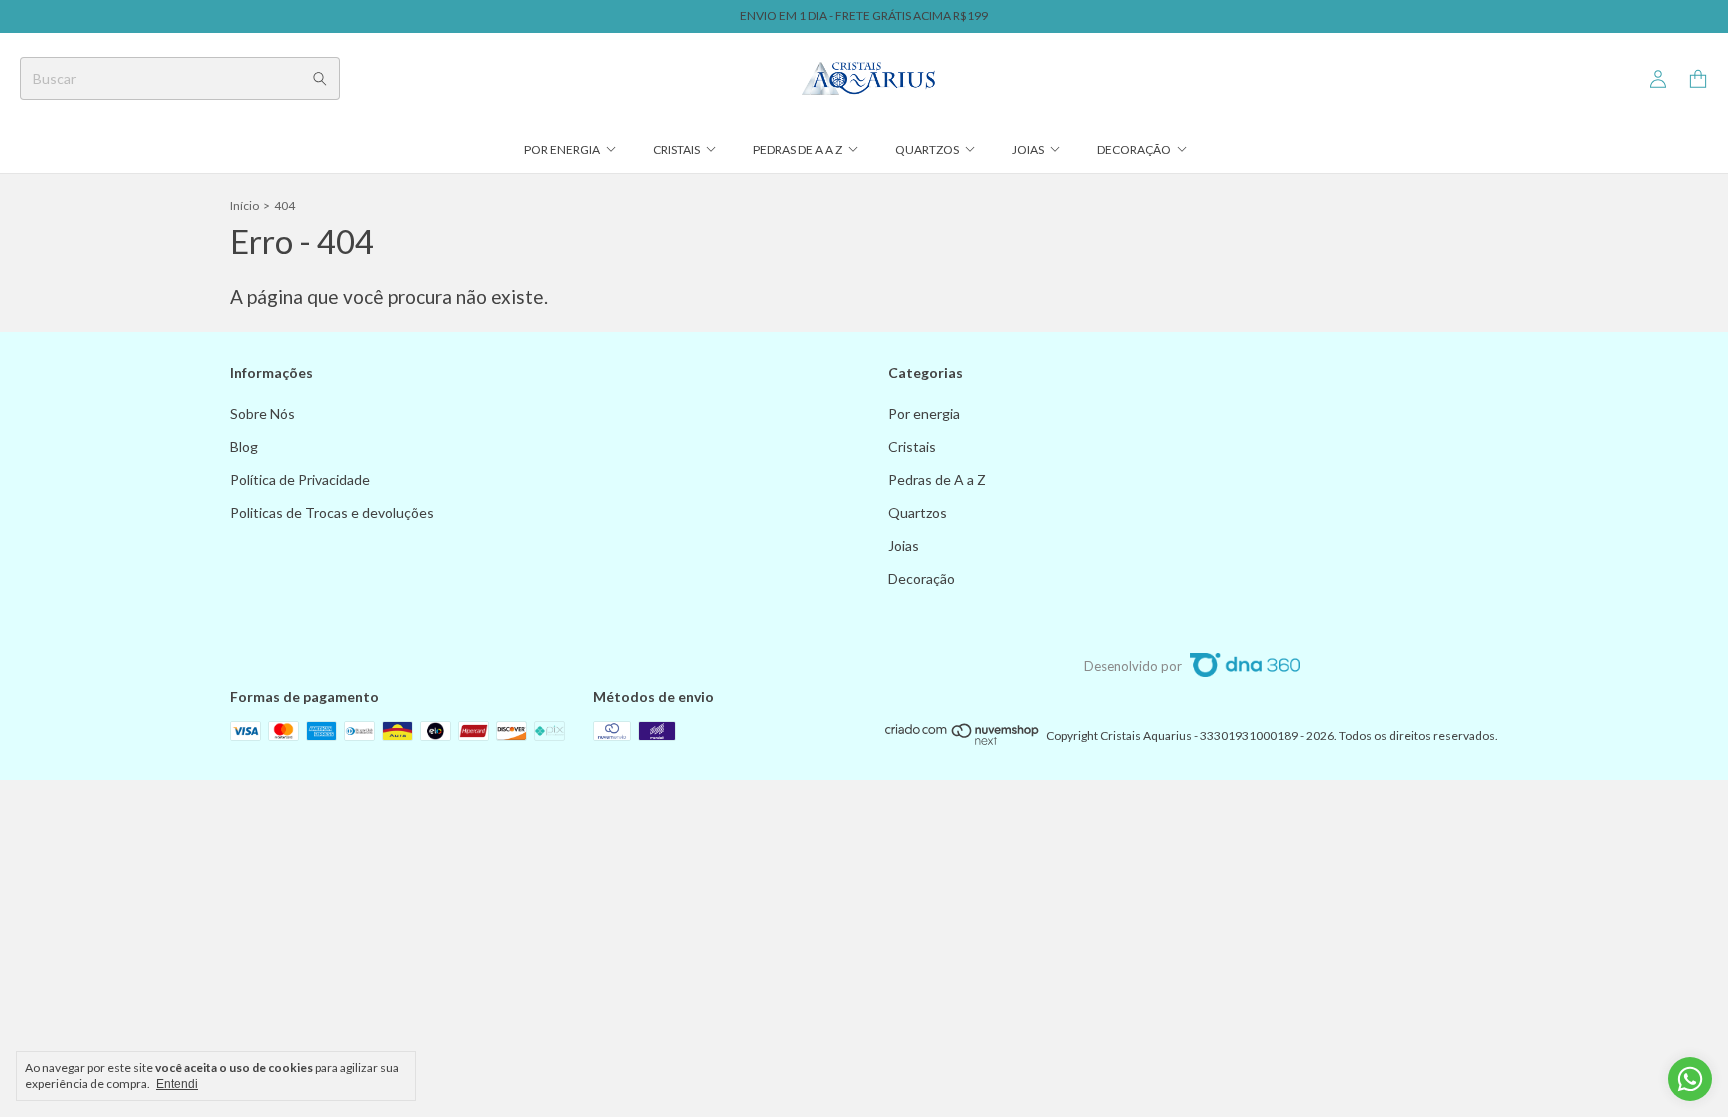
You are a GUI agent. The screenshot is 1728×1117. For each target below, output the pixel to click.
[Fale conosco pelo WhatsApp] (1690, 1079)
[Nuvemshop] (962, 740)
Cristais (676, 149)
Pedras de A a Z (797, 149)
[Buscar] (320, 78)
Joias (1028, 149)
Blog (244, 446)
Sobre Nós (262, 413)
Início (244, 205)
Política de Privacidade (300, 479)
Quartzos (927, 149)
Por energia (562, 149)
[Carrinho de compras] (1698, 79)
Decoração (1134, 149)
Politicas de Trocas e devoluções (332, 512)
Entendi (177, 1084)
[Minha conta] (1658, 79)
